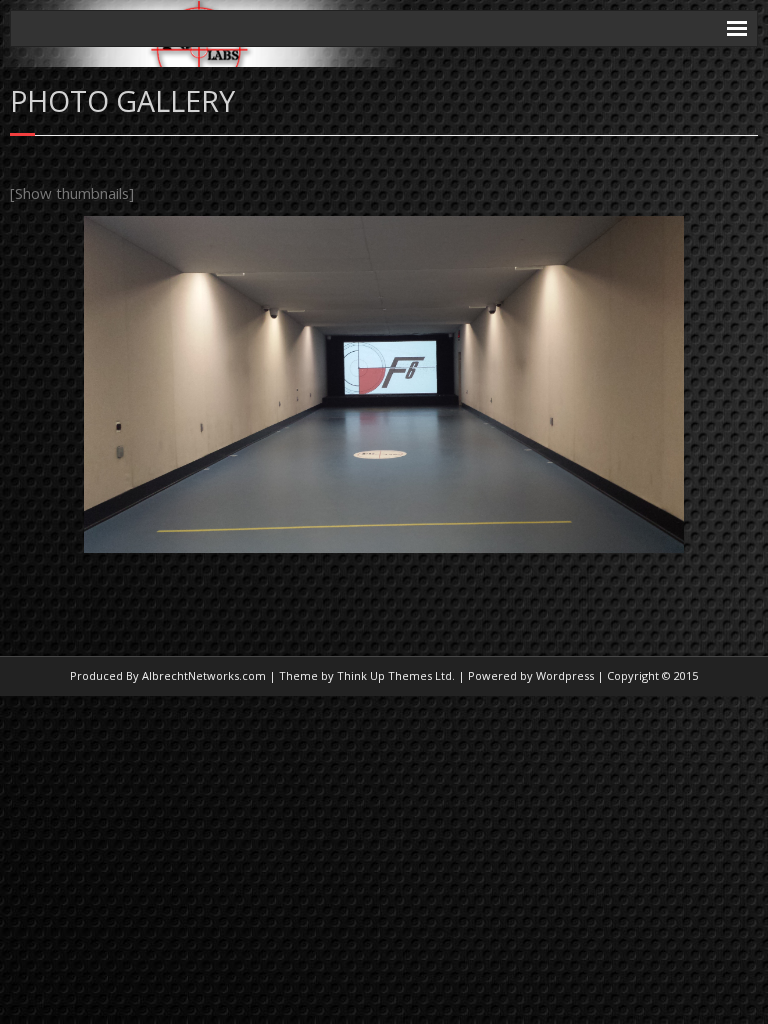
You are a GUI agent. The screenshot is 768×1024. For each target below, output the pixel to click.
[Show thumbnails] (72, 193)
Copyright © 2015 (652, 675)
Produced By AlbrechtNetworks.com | (173, 675)
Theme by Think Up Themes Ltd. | (372, 675)
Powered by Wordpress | (536, 675)
